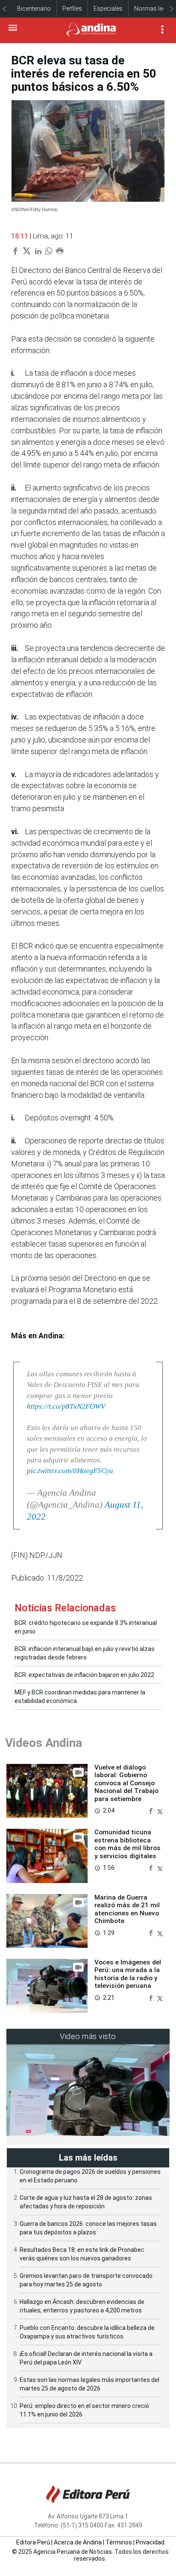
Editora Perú (33, 2542)
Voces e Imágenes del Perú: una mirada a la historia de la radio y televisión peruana (128, 1974)
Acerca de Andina (78, 2542)
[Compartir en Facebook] (152, 1810)
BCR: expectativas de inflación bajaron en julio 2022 (84, 1675)
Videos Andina (44, 1743)
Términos (119, 2542)
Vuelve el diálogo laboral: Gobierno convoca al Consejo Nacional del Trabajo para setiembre (126, 1783)
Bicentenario (34, 9)
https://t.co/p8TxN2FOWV (66, 1406)
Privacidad (150, 2542)
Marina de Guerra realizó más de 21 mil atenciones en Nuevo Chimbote (127, 1909)
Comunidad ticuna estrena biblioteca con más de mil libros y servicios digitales (128, 1844)
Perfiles (72, 9)
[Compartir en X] (160, 1810)
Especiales (108, 9)
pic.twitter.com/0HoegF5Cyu (70, 1471)
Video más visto (88, 2036)
